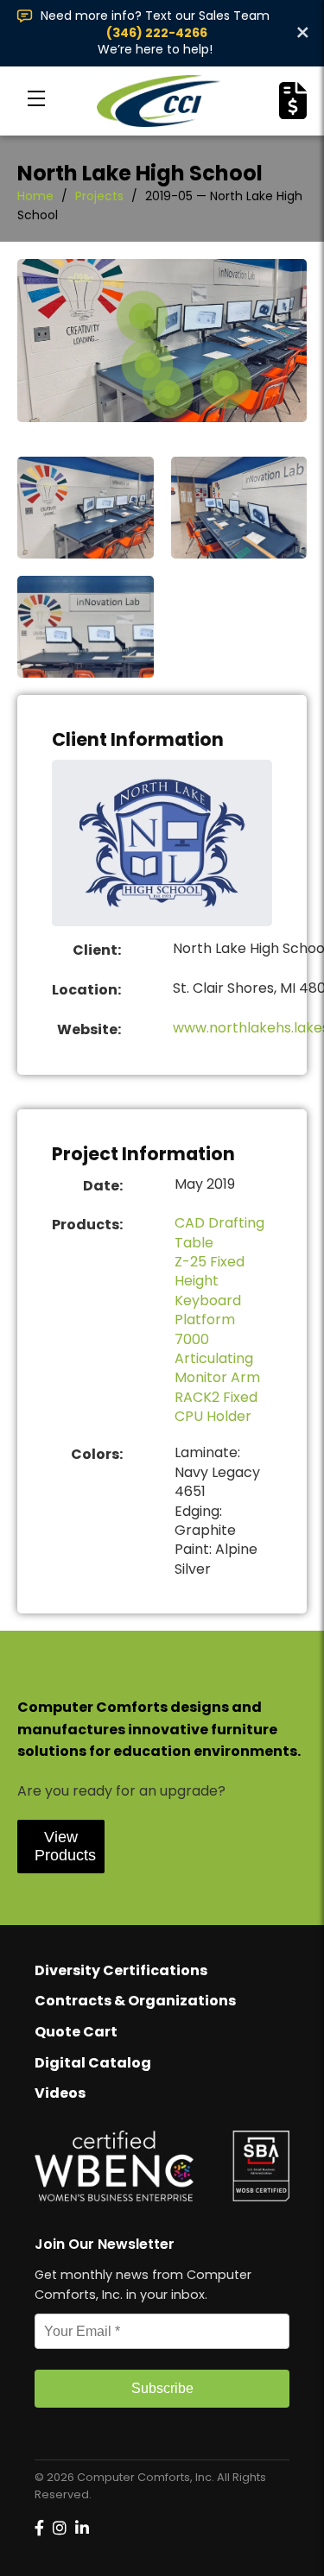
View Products (65, 1846)
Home (35, 196)
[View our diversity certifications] (162, 2166)
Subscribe (162, 2388)
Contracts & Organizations (135, 2001)
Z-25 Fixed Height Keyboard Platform (210, 1291)
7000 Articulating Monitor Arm (217, 1359)
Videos (60, 2093)
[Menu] (36, 101)
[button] (148, 365)
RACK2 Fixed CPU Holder (216, 1407)
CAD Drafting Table (219, 1232)
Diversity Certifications (121, 1970)
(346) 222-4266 (157, 33)
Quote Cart (76, 2032)
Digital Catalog (93, 2063)
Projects (99, 196)
